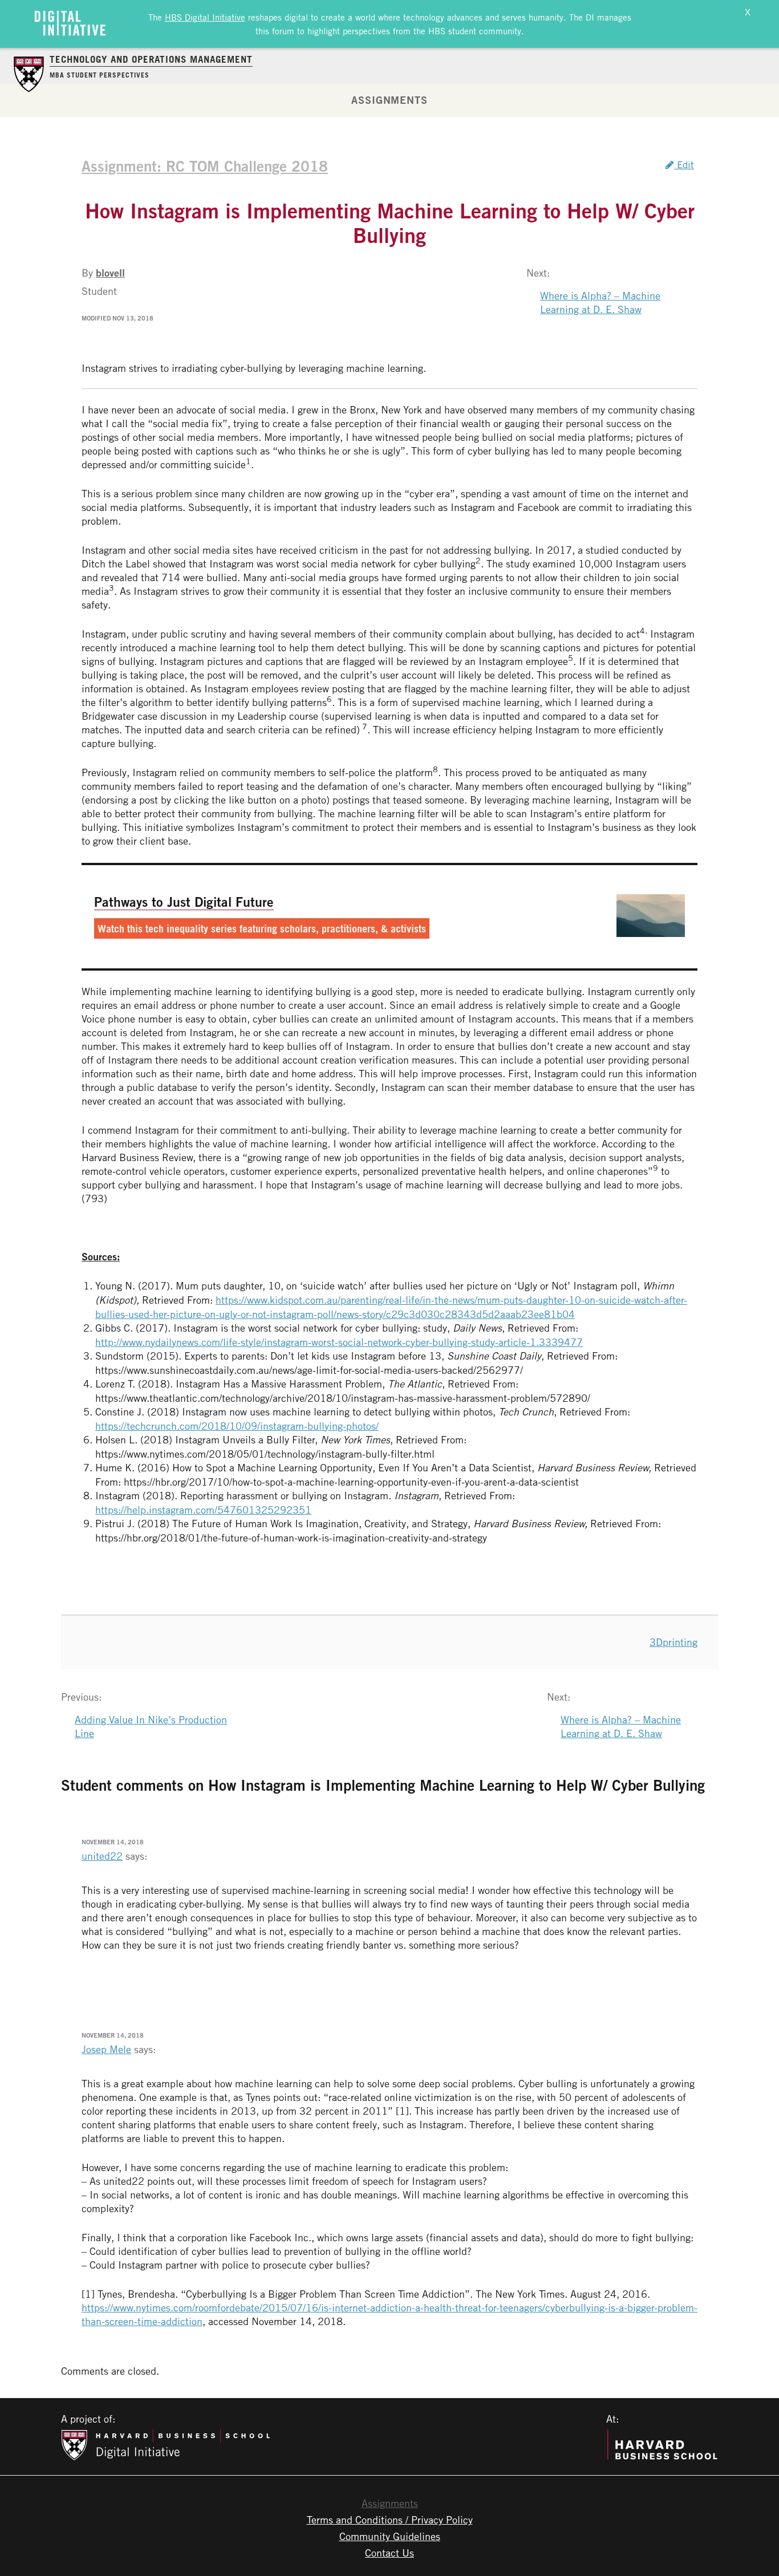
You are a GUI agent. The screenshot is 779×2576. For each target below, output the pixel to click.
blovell (110, 273)
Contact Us (389, 2553)
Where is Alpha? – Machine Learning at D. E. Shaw (600, 302)
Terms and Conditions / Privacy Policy (390, 2520)
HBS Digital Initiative (205, 17)
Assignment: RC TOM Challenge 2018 (205, 166)
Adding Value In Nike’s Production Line (151, 1726)
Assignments (389, 100)
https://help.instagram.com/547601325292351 (203, 1510)
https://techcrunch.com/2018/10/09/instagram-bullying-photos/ (237, 1426)
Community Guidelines (390, 2536)
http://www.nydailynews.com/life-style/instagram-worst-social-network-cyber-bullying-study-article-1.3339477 (339, 1342)
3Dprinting (673, 1642)
